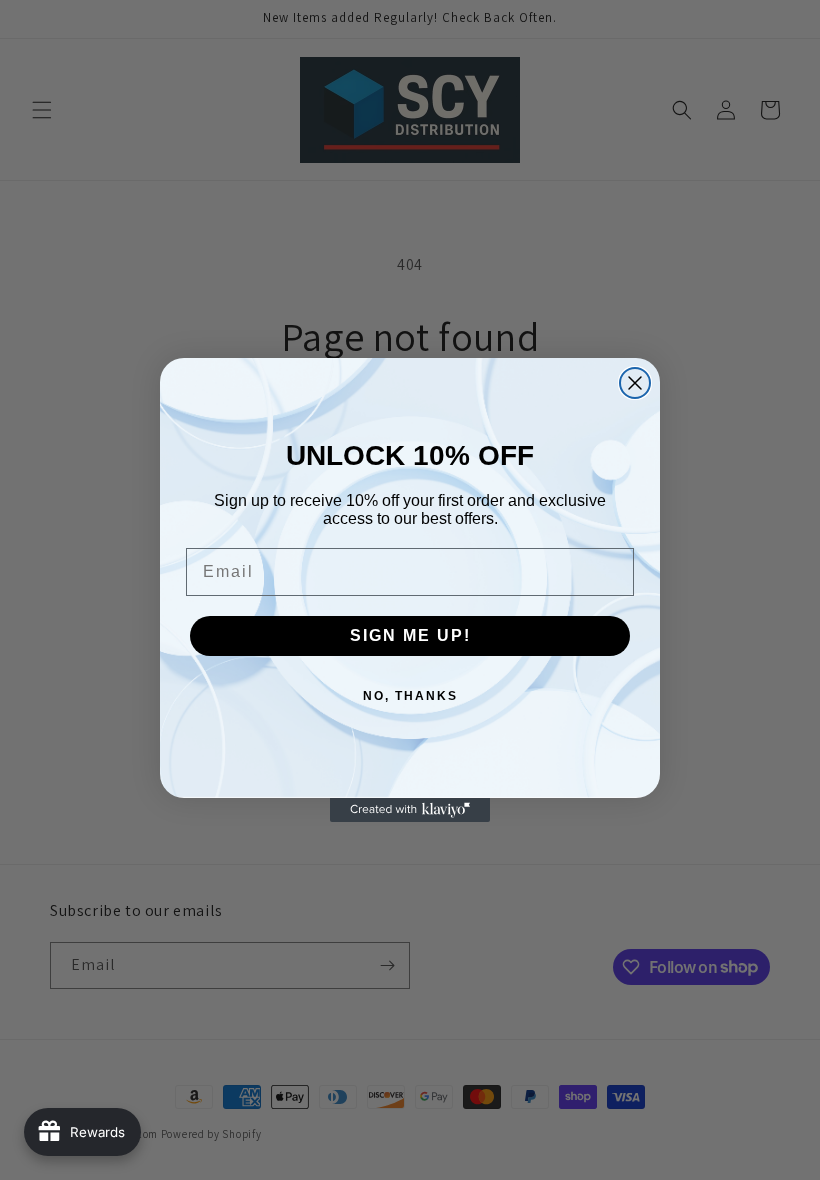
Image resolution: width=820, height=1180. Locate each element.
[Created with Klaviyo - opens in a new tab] (410, 810)
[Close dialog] (635, 383)
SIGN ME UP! (410, 635)
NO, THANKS (410, 696)
